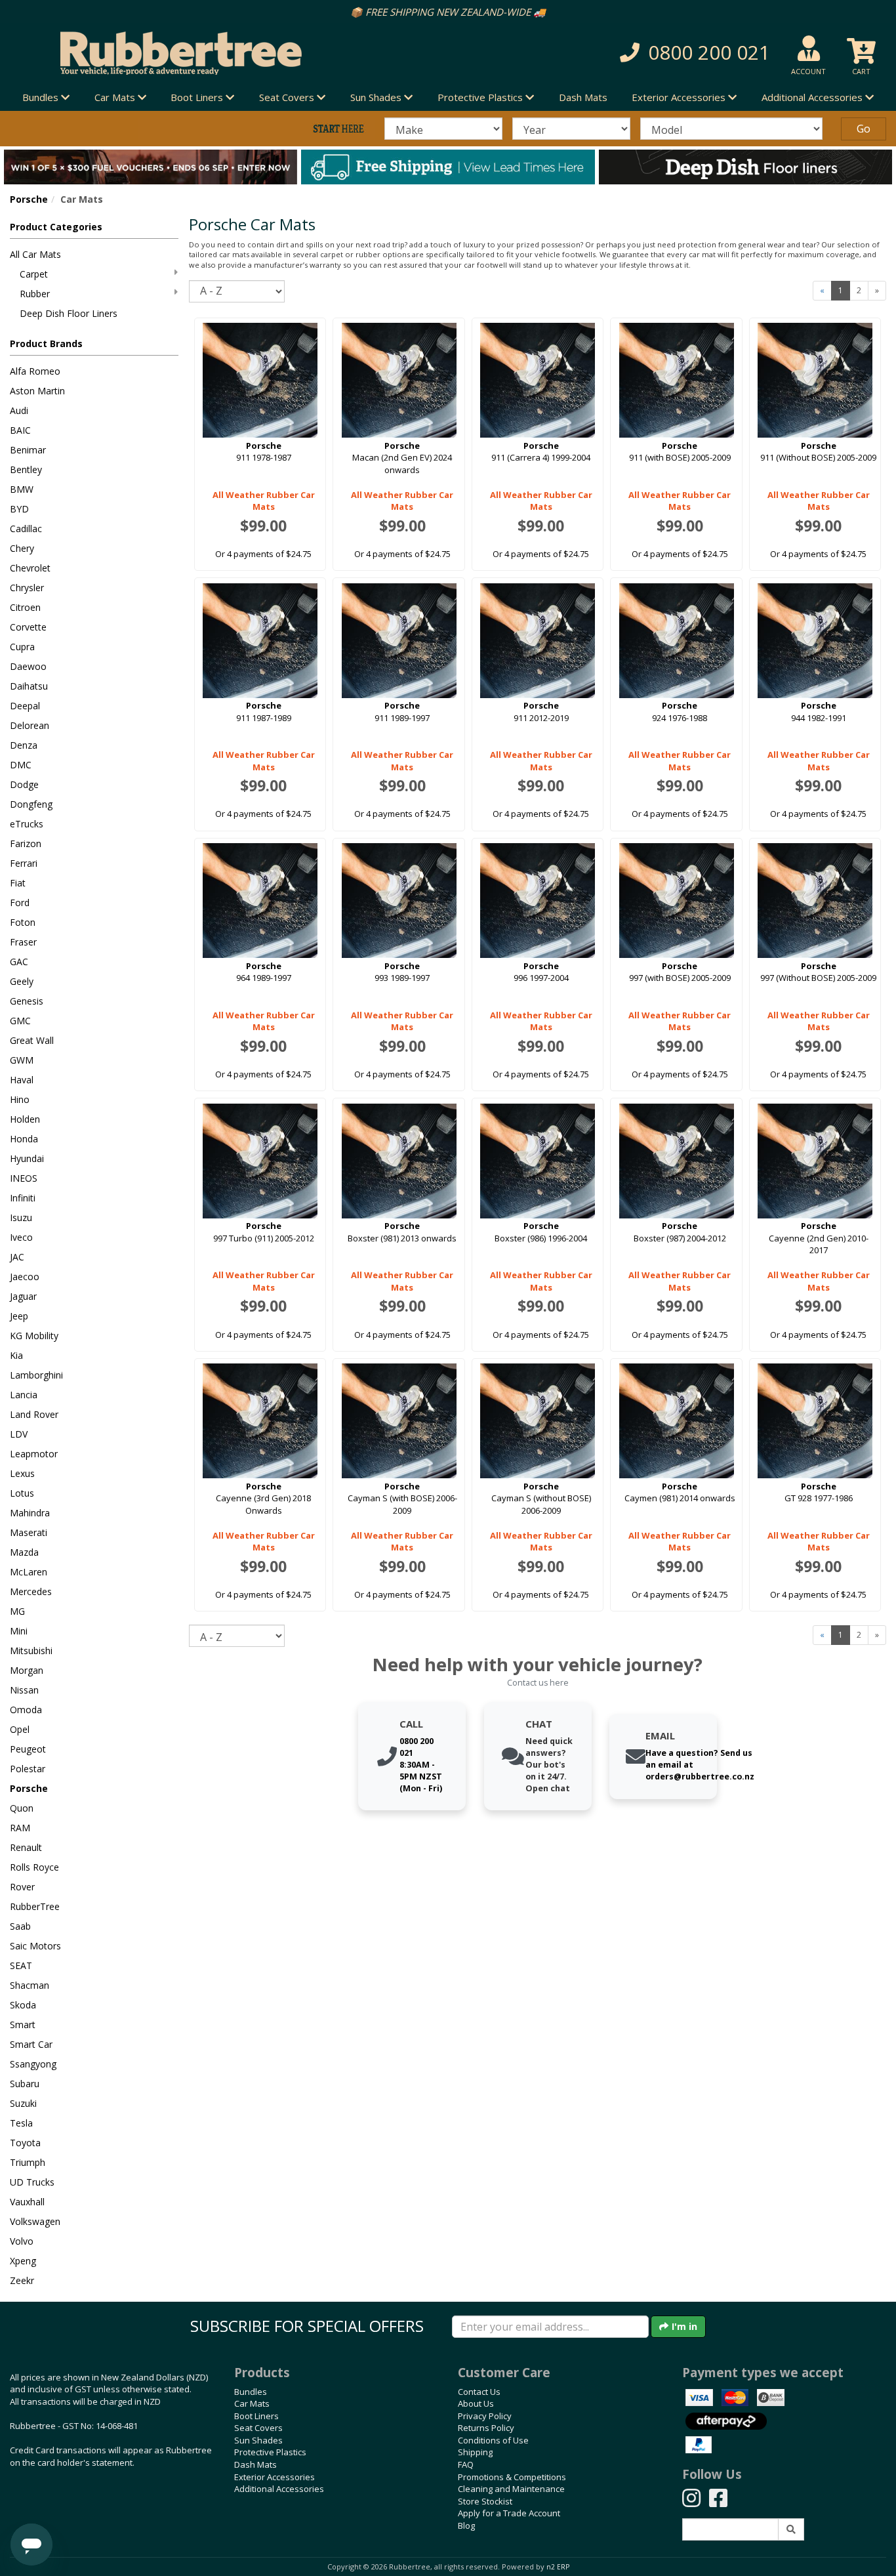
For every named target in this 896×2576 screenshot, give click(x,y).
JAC (17, 1257)
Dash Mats (583, 97)
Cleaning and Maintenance (511, 2489)
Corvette (28, 627)
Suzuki (23, 2103)
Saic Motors (35, 1946)
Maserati (29, 1532)
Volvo (22, 2241)
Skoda (23, 2005)
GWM (22, 1060)
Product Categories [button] (56, 227)
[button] (638, 53)
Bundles (251, 2392)
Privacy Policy (485, 2416)
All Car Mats (35, 254)
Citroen (25, 607)
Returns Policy (486, 2428)
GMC (20, 1021)
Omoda (26, 1710)
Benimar (28, 450)
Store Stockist (485, 2501)
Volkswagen (35, 2221)
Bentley (26, 469)
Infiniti (23, 1198)
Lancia (24, 1395)
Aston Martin (37, 391)
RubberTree (35, 1906)
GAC (19, 962)
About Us (476, 2403)
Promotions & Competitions (512, 2477)
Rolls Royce (34, 1867)
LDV (19, 1434)
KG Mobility (34, 1336)
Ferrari (24, 863)
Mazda (24, 1552)
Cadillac (26, 529)
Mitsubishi (31, 1651)
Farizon (26, 843)
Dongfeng (31, 804)
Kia (16, 1355)
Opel (20, 1729)
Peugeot (28, 1749)
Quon (22, 1808)
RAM (20, 1828)
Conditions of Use (493, 2440)
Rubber (35, 294)
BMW (22, 489)
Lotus (22, 1493)
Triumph (28, 2162)
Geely (22, 981)
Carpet (34, 274)
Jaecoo (25, 1277)
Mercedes (31, 1591)
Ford (20, 903)
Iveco (21, 1237)
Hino (20, 1099)
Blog (466, 2525)
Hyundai (27, 1158)
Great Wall (32, 1040)
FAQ (466, 2464)
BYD (19, 509)
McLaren (29, 1572)
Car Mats (252, 2403)
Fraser (23, 942)
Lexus (22, 1473)
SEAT (21, 1965)
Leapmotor (34, 1454)
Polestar (28, 1769)
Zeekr (22, 2280)
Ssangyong (33, 2064)
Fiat (18, 883)
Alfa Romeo (35, 371)
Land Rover (34, 1414)
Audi (19, 410)
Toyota (25, 2143)
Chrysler (27, 588)
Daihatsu (29, 686)
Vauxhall (27, 2202)
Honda (24, 1139)
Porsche (29, 199)
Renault (26, 1847)
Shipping (475, 2452)
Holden (25, 1119)
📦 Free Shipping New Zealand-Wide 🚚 (448, 12)
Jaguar (23, 1296)
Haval (22, 1080)
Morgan (27, 1670)
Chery (22, 548)
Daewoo (28, 666)
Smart (23, 2025)
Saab (20, 1926)
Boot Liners (256, 2416)
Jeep (19, 1316)
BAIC (20, 430)
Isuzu (21, 1217)
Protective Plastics (270, 2452)
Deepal (25, 706)
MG (17, 1611)
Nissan (24, 1690)
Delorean (30, 725)
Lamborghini (36, 1375)
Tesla (21, 2123)
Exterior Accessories (275, 2477)
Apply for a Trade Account (509, 2513)
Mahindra (30, 1513)
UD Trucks (32, 2182)
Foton (23, 922)
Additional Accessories (279, 2489)
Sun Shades (258, 2440)
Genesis (27, 1001)
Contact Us (479, 2392)
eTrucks (27, 824)
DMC (21, 765)
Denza (24, 745)
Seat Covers (258, 2428)
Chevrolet (30, 568)
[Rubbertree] (205, 53)
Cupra (22, 647)
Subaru (25, 2084)
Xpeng (23, 2261)
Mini (19, 1631)
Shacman (30, 1985)
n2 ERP (558, 2567)
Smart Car (31, 2044)
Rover (22, 1887)
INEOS (24, 1178)
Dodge (24, 784)
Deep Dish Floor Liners (69, 313)
